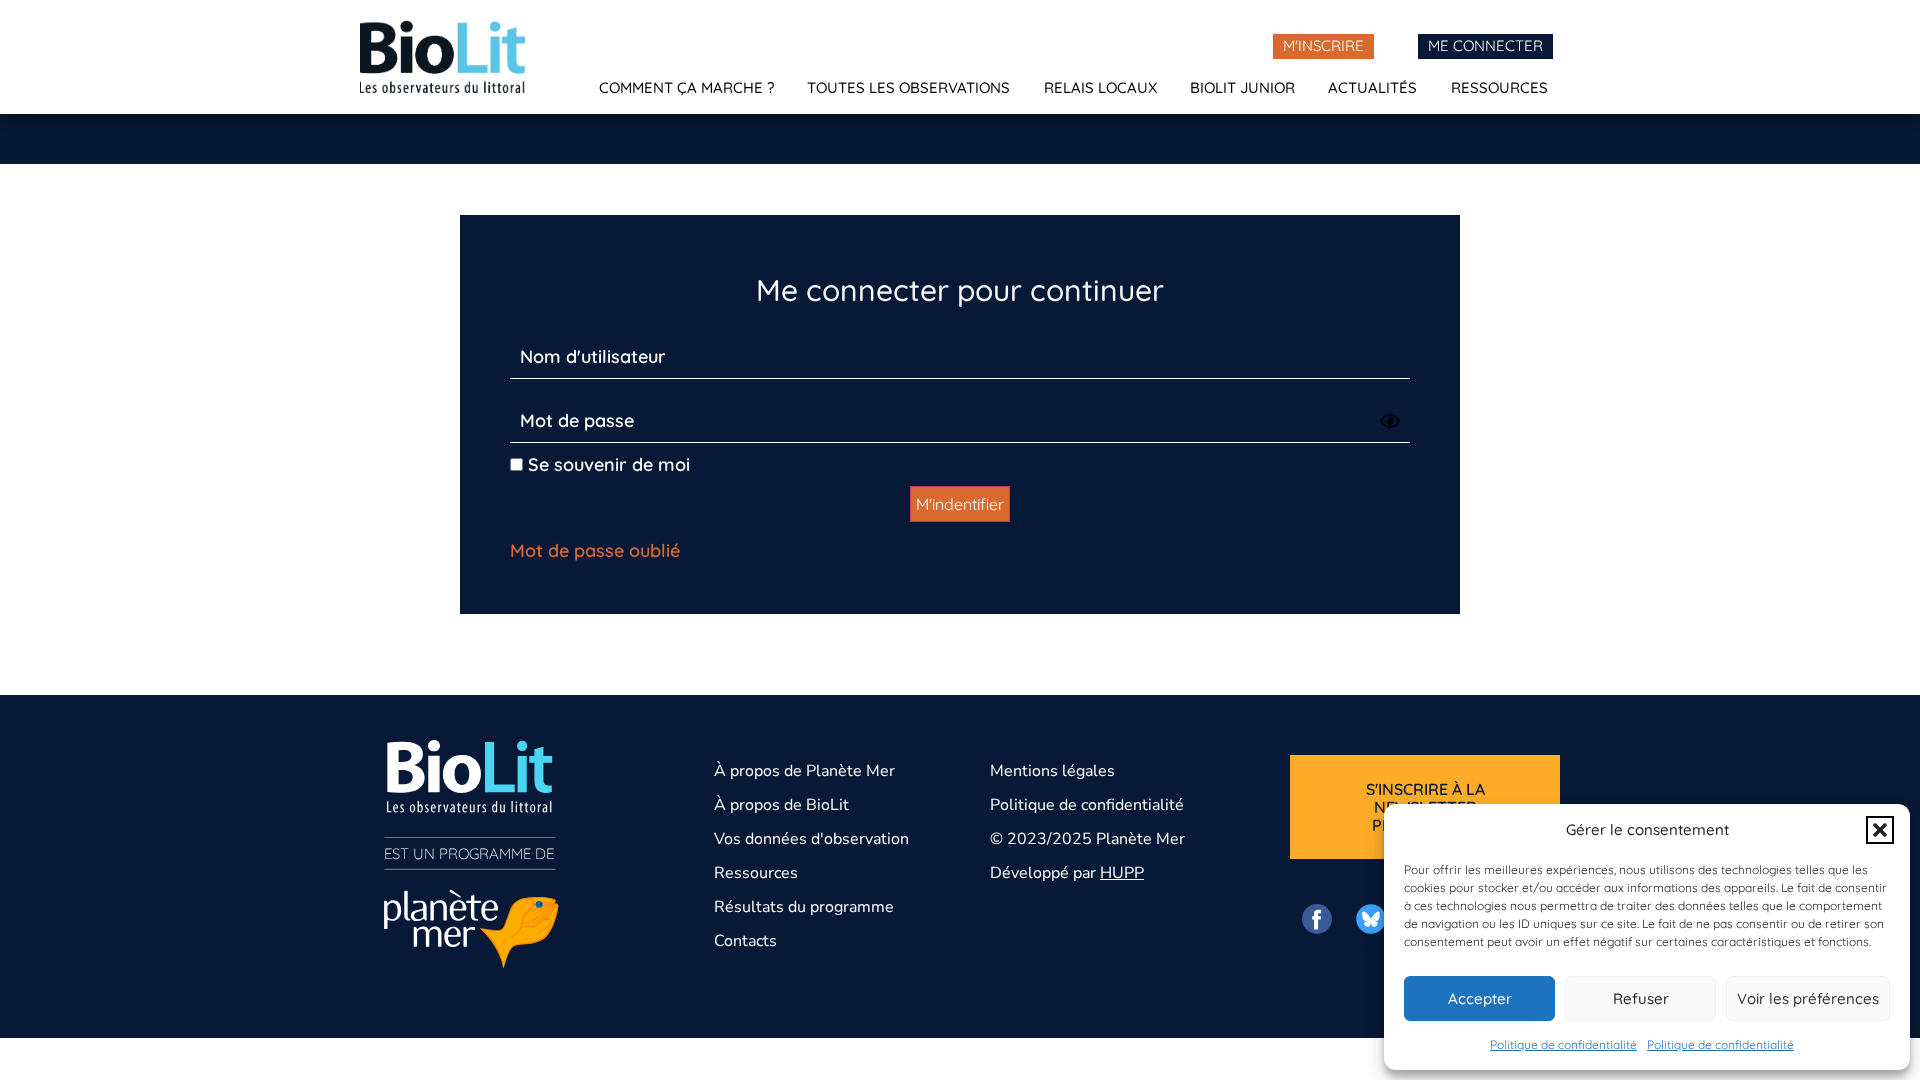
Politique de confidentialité (1563, 1044)
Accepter (1480, 998)
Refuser (1641, 998)
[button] (1880, 830)
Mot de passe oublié (595, 550)
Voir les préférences (1808, 998)
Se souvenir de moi (606, 464)
